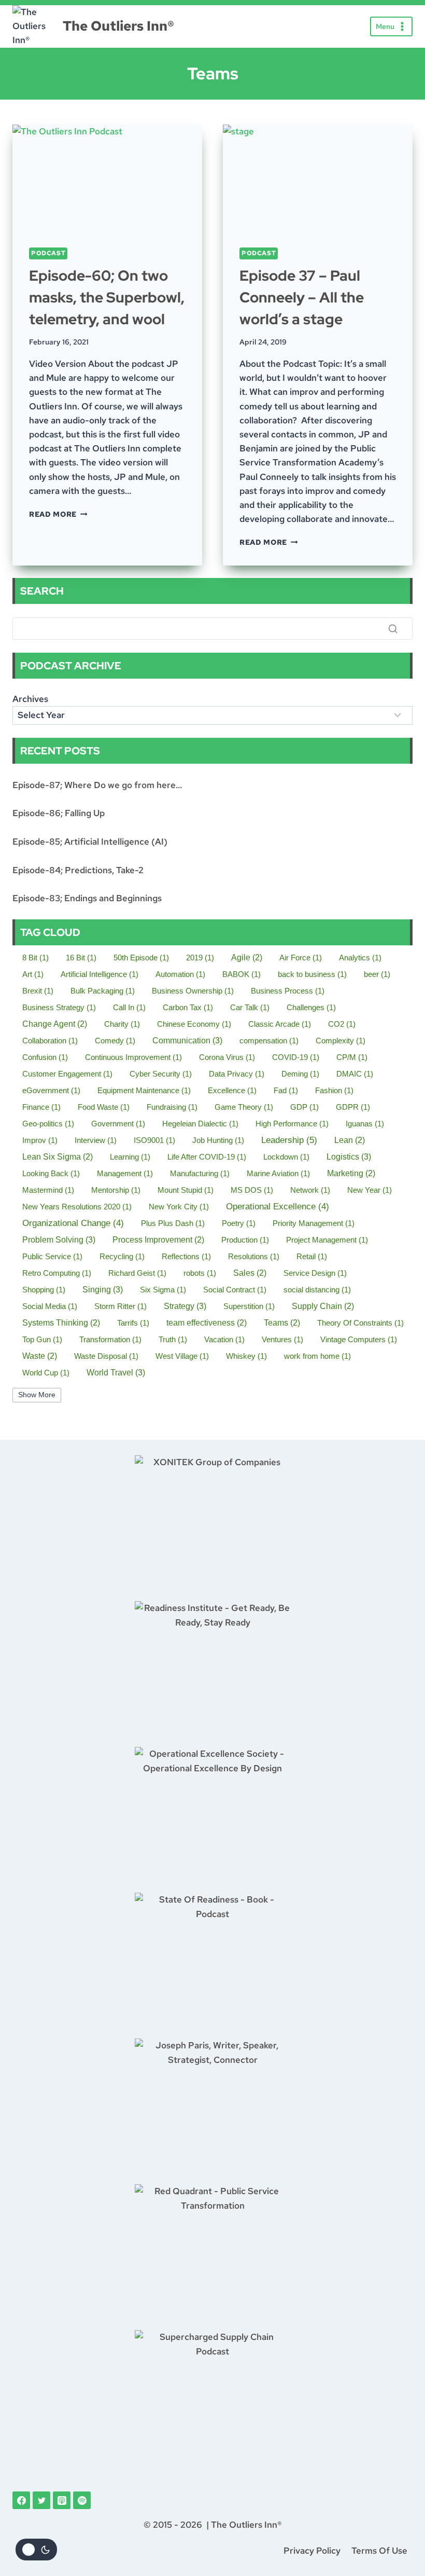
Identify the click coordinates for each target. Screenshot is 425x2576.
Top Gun (42, 1339)
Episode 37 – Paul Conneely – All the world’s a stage (302, 297)
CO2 (342, 1024)
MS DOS (252, 1190)
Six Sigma (163, 1290)
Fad (286, 1090)
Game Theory (244, 1107)
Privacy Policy (312, 2551)
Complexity (341, 1041)
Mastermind (48, 1190)
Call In (129, 1007)
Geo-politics (48, 1124)
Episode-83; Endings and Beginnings (87, 898)
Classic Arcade (280, 1024)
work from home (317, 1356)
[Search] (393, 628)
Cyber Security (161, 1074)
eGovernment (51, 1090)
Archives (30, 699)
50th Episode (141, 958)
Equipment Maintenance (144, 1090)
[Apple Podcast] (62, 2500)
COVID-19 (296, 1057)
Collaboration (50, 1041)
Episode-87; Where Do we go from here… (97, 785)
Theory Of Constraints (360, 1323)
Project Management (327, 1240)
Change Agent (55, 1024)
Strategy (185, 1306)
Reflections (186, 1256)
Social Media (50, 1306)
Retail (312, 1256)
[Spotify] (82, 2500)
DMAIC (355, 1074)
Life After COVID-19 (207, 1157)
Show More (37, 1395)
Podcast (48, 253)
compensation (269, 1041)
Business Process (288, 991)
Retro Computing (57, 1273)
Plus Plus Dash (173, 1223)
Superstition (249, 1306)
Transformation (110, 1339)
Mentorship (116, 1190)
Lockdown (286, 1157)
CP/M (352, 1057)
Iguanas (365, 1124)
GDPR (353, 1107)
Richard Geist (137, 1273)
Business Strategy (59, 1007)
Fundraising (172, 1107)
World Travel (116, 1372)
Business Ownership (193, 991)
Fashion (334, 1090)
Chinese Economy (194, 1024)
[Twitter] (41, 2500)
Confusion (45, 1057)
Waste (40, 1356)
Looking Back (51, 1173)
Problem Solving (59, 1239)
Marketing (351, 1173)
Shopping (44, 1290)
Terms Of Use (379, 2551)
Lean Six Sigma (58, 1157)
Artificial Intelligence (100, 974)
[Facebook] (21, 2500)
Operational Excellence (278, 1207)
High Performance (292, 1124)
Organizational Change (73, 1223)
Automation (180, 974)
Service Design (315, 1273)
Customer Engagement (67, 1074)
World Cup (46, 1373)
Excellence (232, 1090)
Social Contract (235, 1290)
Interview (96, 1140)
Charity (122, 1024)
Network (310, 1190)
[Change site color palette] (36, 2550)
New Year (370, 1190)
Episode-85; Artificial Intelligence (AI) (90, 842)
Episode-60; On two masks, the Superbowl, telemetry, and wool (107, 297)
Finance (41, 1107)
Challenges (311, 1007)
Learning (130, 1157)
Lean (350, 1140)
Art (33, 974)
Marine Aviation (278, 1173)
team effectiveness (207, 1323)
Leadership (289, 1140)
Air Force (301, 958)
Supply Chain (323, 1306)
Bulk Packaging (103, 991)
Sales (250, 1273)
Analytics (360, 958)
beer (377, 974)
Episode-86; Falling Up (59, 813)
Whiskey (246, 1356)
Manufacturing (200, 1173)
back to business (312, 974)
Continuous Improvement (133, 1057)
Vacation (224, 1339)
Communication (187, 1040)
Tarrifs (133, 1323)
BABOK (242, 974)
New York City (179, 1207)
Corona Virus (227, 1057)
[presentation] (107, 178)
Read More (58, 514)
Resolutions (254, 1256)
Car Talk (250, 1007)
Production (245, 1240)
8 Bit (36, 958)
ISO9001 (154, 1140)
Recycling (122, 1256)
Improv (40, 1140)
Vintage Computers (359, 1339)
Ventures (282, 1339)
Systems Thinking (61, 1323)
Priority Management (314, 1223)
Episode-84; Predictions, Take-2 (78, 870)
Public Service (52, 1256)
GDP (304, 1107)
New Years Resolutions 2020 (77, 1207)
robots (200, 1273)
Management (125, 1173)
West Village (182, 1356)
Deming (300, 1074)
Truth (173, 1339)
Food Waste (104, 1107)
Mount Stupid (186, 1190)
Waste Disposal (106, 1356)
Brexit (38, 991)
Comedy (115, 1041)
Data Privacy (237, 1074)
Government (118, 1124)
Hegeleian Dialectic (200, 1124)
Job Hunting (218, 1140)
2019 (200, 958)
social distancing (317, 1290)
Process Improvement (158, 1240)
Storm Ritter (121, 1306)
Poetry (239, 1223)
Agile (247, 958)
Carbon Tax (188, 1007)
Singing (103, 1289)
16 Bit (81, 958)
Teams (282, 1323)
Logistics (349, 1156)
